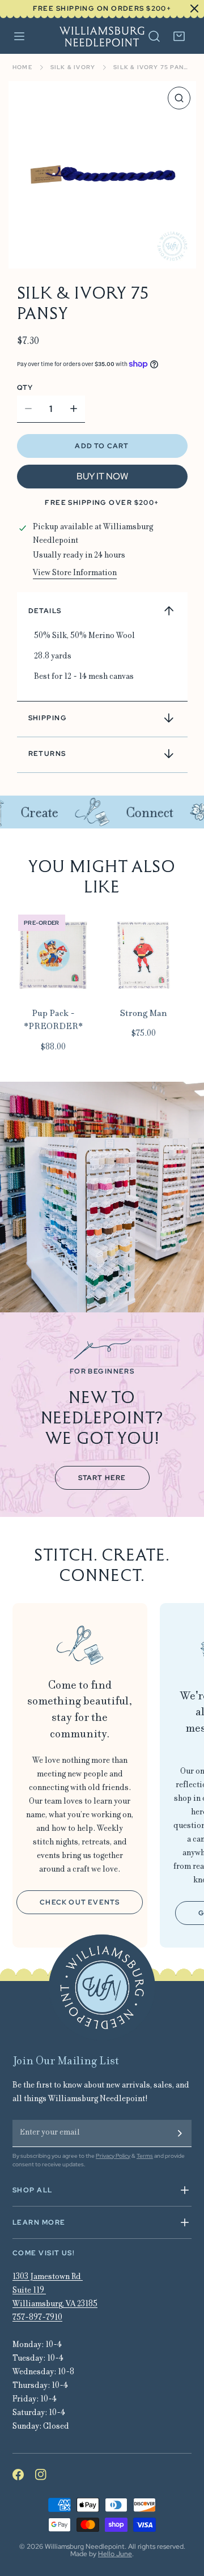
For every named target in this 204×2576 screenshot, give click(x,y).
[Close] (189, 8)
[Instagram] (46, 2475)
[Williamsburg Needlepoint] (102, 37)
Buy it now (102, 476)
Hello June (115, 2554)
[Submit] (180, 2133)
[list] (102, 175)
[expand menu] (19, 37)
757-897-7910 (37, 2318)
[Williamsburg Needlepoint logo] (102, 1988)
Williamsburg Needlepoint (85, 2547)
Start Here (102, 1478)
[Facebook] (24, 2475)
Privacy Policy (113, 2156)
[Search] (154, 36)
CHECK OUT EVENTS (80, 1902)
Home (22, 67)
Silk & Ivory (73, 67)
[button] (179, 36)
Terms (145, 2156)
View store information (75, 573)
